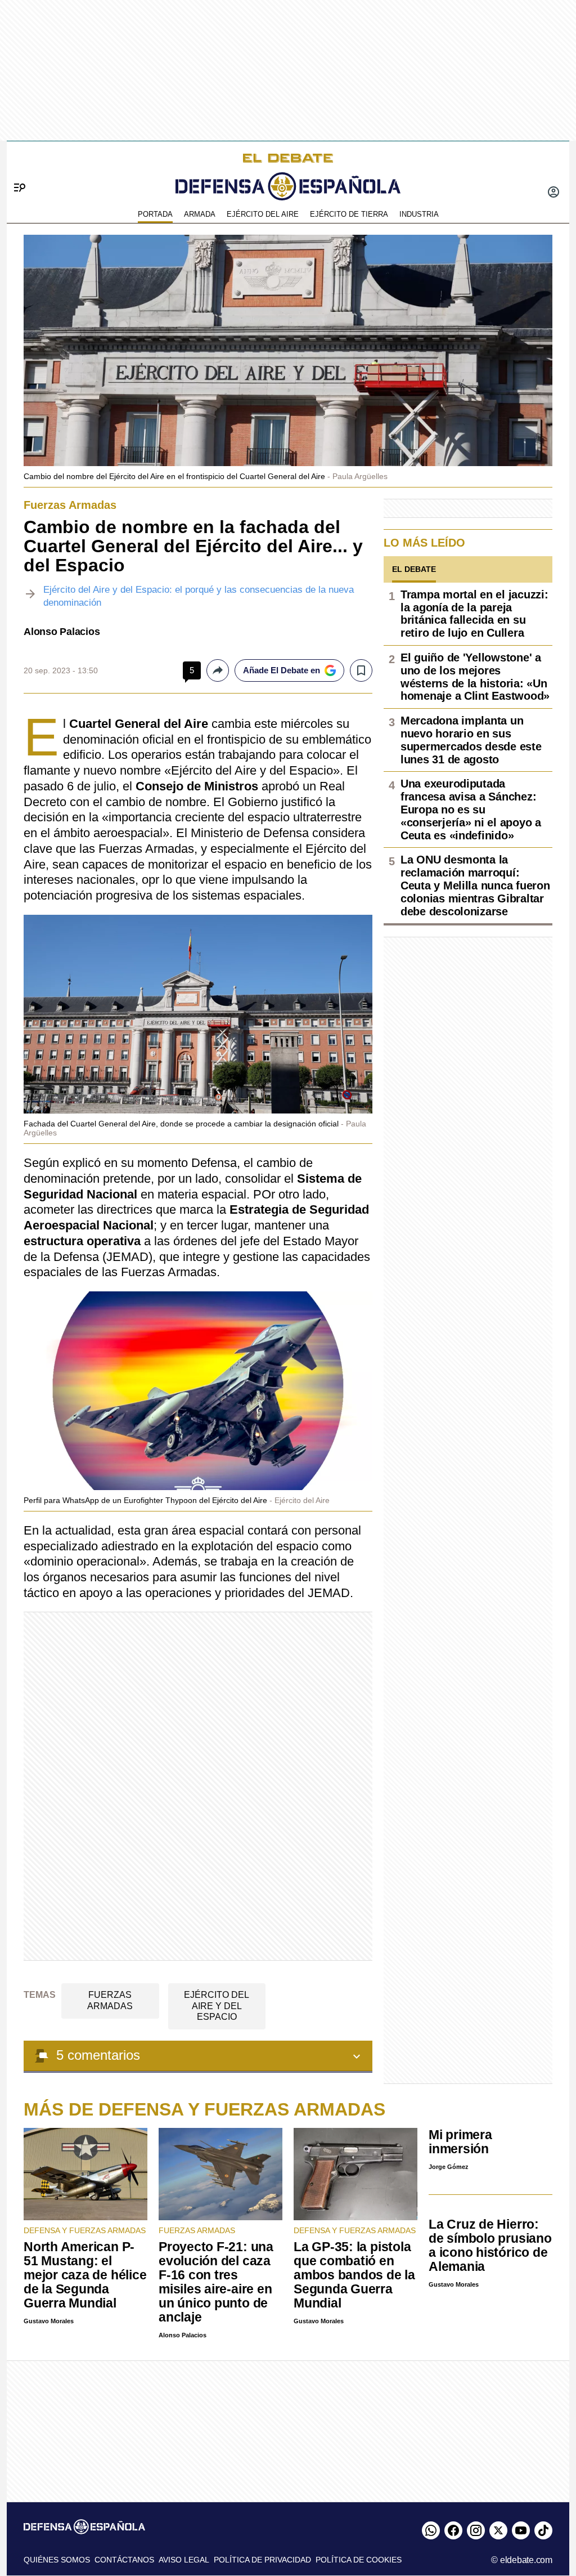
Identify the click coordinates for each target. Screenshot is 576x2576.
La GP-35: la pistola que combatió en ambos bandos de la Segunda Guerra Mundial (354, 2275)
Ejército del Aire (263, 214)
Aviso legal (184, 2560)
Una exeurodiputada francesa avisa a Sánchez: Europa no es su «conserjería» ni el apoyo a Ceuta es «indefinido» (471, 809)
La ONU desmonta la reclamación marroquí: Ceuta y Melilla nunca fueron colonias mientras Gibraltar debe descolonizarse (475, 885)
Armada (200, 214)
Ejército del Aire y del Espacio (217, 2005)
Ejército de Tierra (349, 214)
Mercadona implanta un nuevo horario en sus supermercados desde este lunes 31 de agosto (471, 740)
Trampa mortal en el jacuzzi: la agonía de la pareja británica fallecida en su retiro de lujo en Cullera (474, 614)
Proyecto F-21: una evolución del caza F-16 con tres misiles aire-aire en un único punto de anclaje (216, 2282)
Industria (419, 214)
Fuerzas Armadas (110, 2000)
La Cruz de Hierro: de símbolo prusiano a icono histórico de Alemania (490, 2245)
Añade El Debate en (282, 670)
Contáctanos (124, 2560)
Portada (155, 214)
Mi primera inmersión (460, 2142)
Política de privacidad (262, 2560)
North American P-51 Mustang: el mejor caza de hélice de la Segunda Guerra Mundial (85, 2275)
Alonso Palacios (62, 632)
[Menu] (15, 169)
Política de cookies (359, 2560)
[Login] (553, 193)
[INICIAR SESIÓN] (553, 193)
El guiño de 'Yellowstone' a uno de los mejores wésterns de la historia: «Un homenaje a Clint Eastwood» (475, 677)
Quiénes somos (57, 2560)
